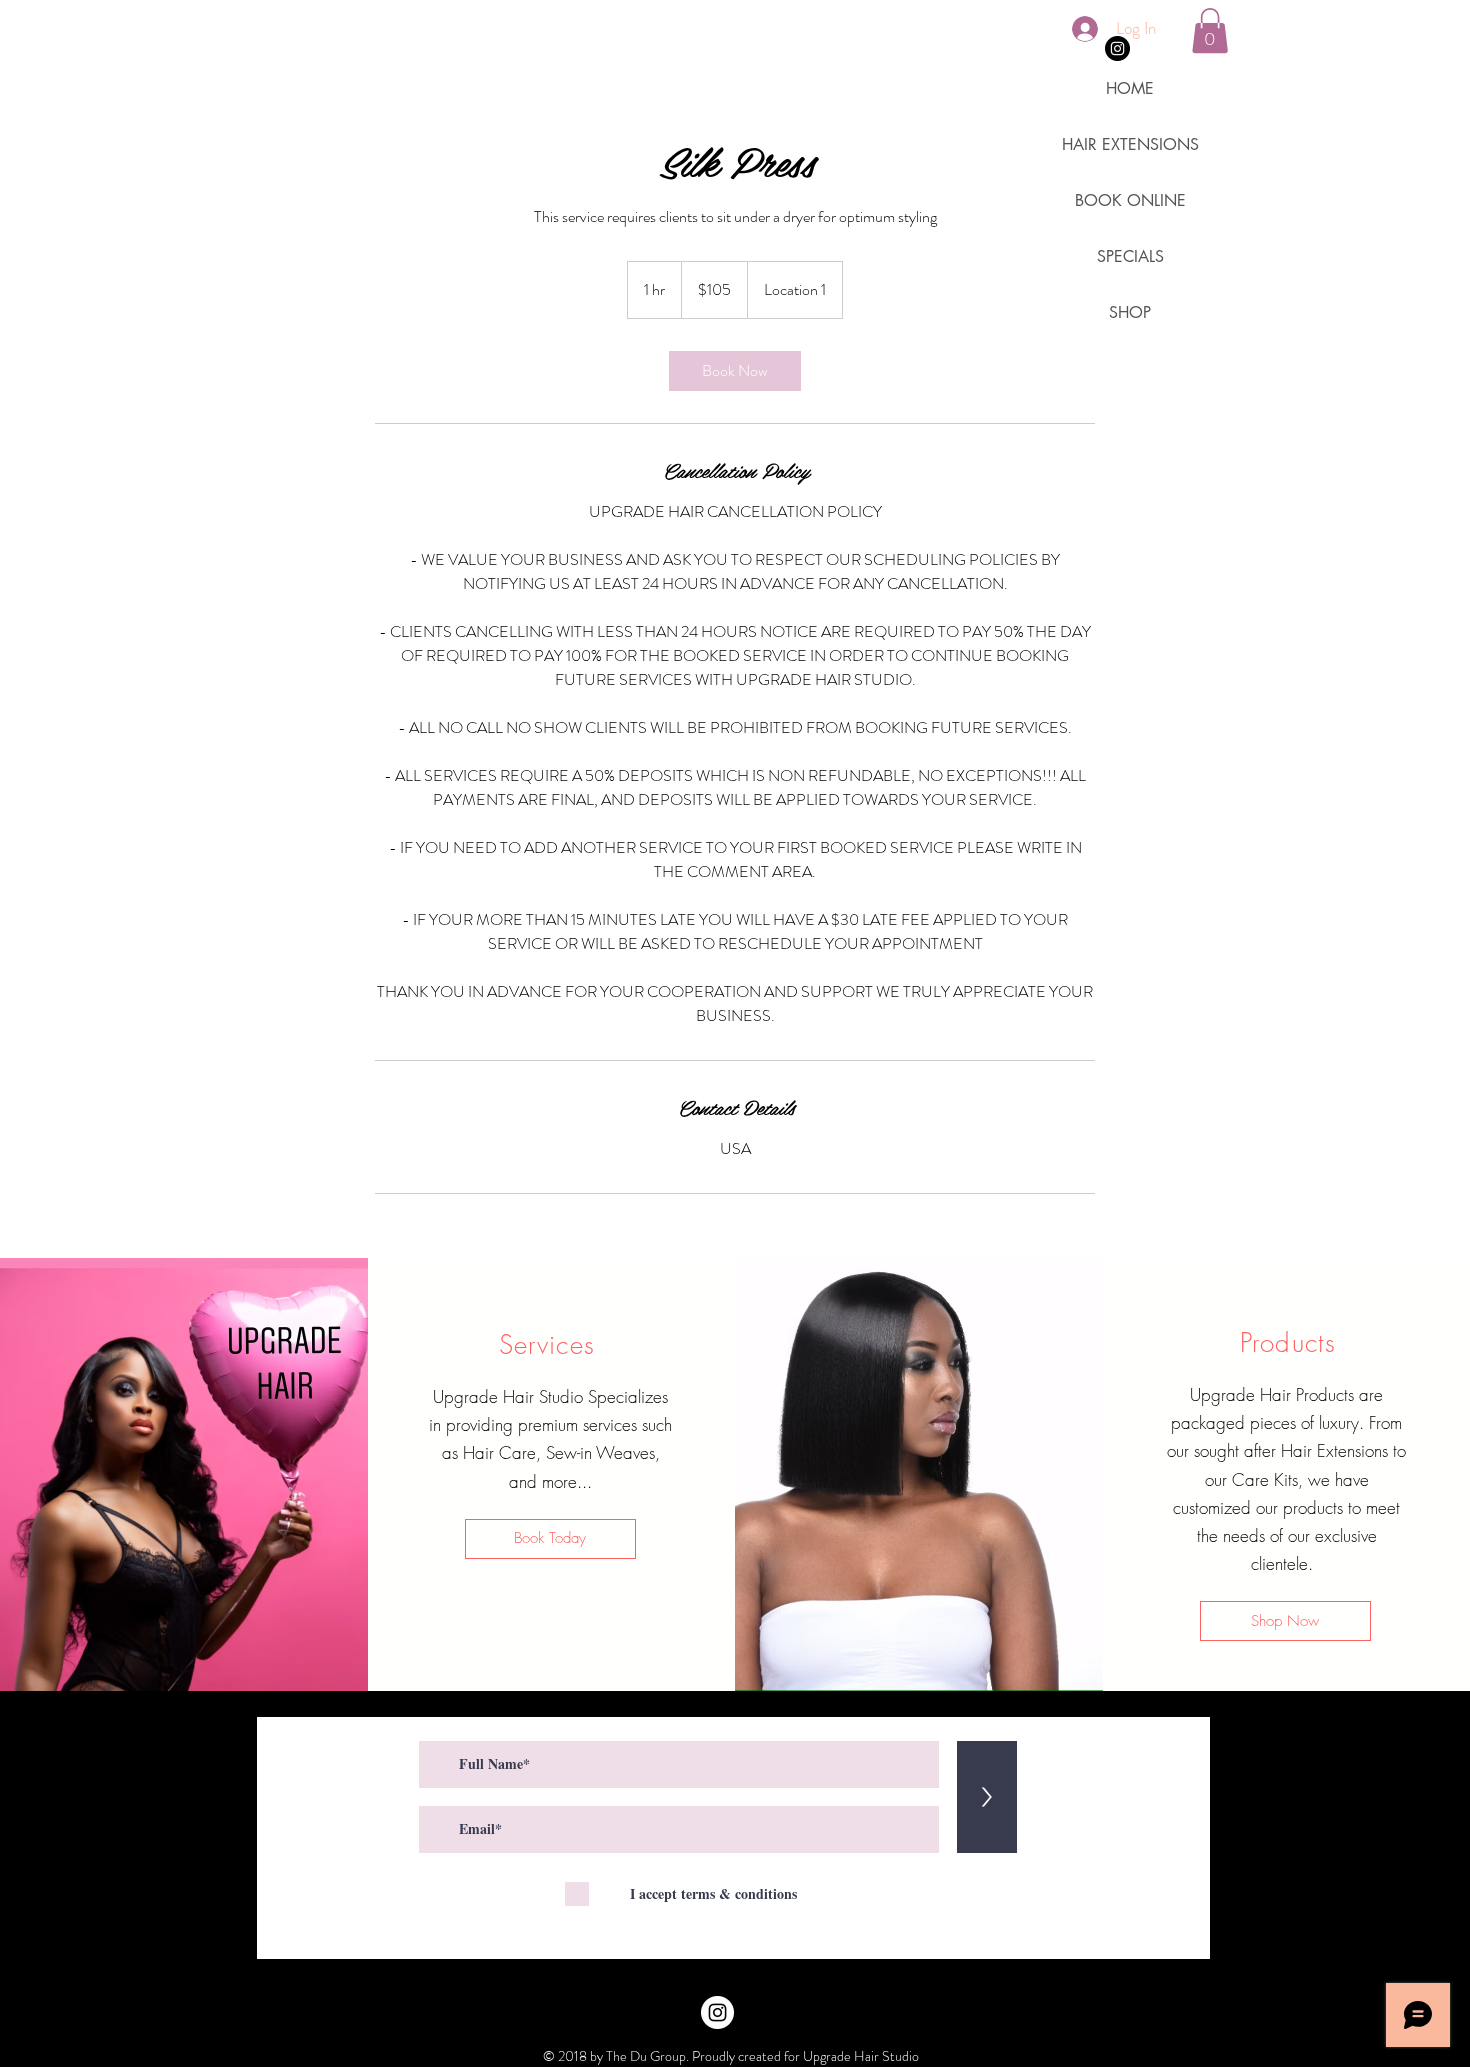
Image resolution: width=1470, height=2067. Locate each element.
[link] (735, 371)
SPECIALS (1130, 256)
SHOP (1130, 312)
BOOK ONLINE (1130, 200)
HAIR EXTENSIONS (1130, 144)
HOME (1130, 88)
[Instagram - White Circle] (717, 2012)
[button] (1210, 30)
